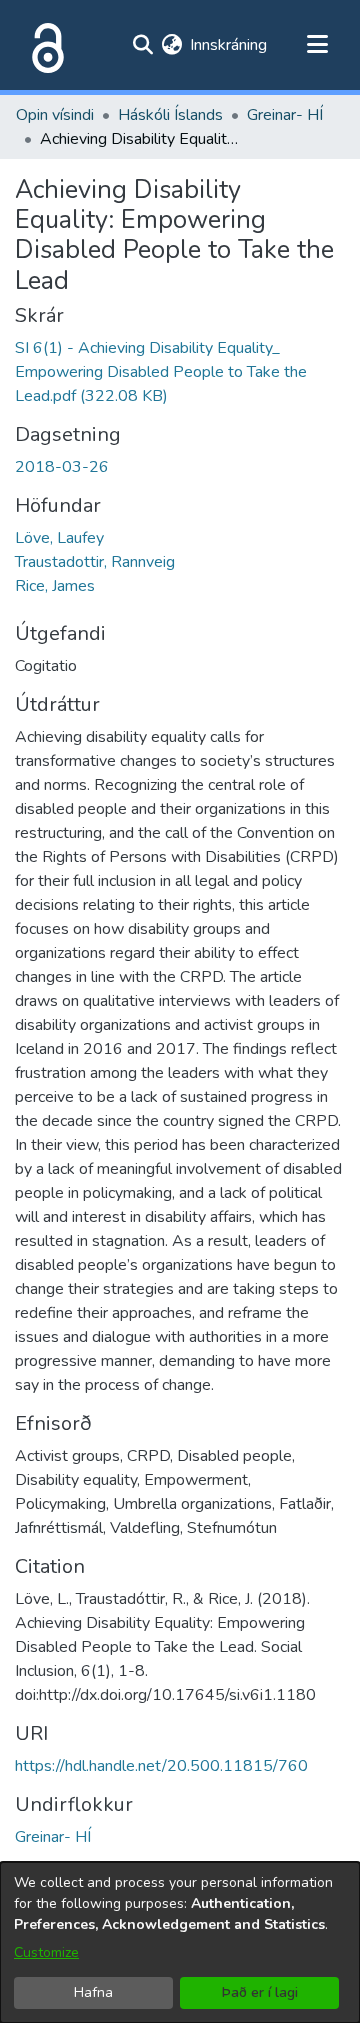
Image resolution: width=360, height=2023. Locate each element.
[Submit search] (142, 45)
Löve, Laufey (59, 538)
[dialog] (180, 1942)
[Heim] (44, 45)
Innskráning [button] (229, 45)
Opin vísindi (55, 115)
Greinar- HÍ (285, 115)
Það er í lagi (260, 1992)
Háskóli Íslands (170, 115)
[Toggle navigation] (317, 45)
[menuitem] (171, 45)
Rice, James (55, 586)
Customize (46, 1952)
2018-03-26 (62, 467)
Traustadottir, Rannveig (95, 562)
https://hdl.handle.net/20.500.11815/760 (161, 1766)
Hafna (93, 1992)
